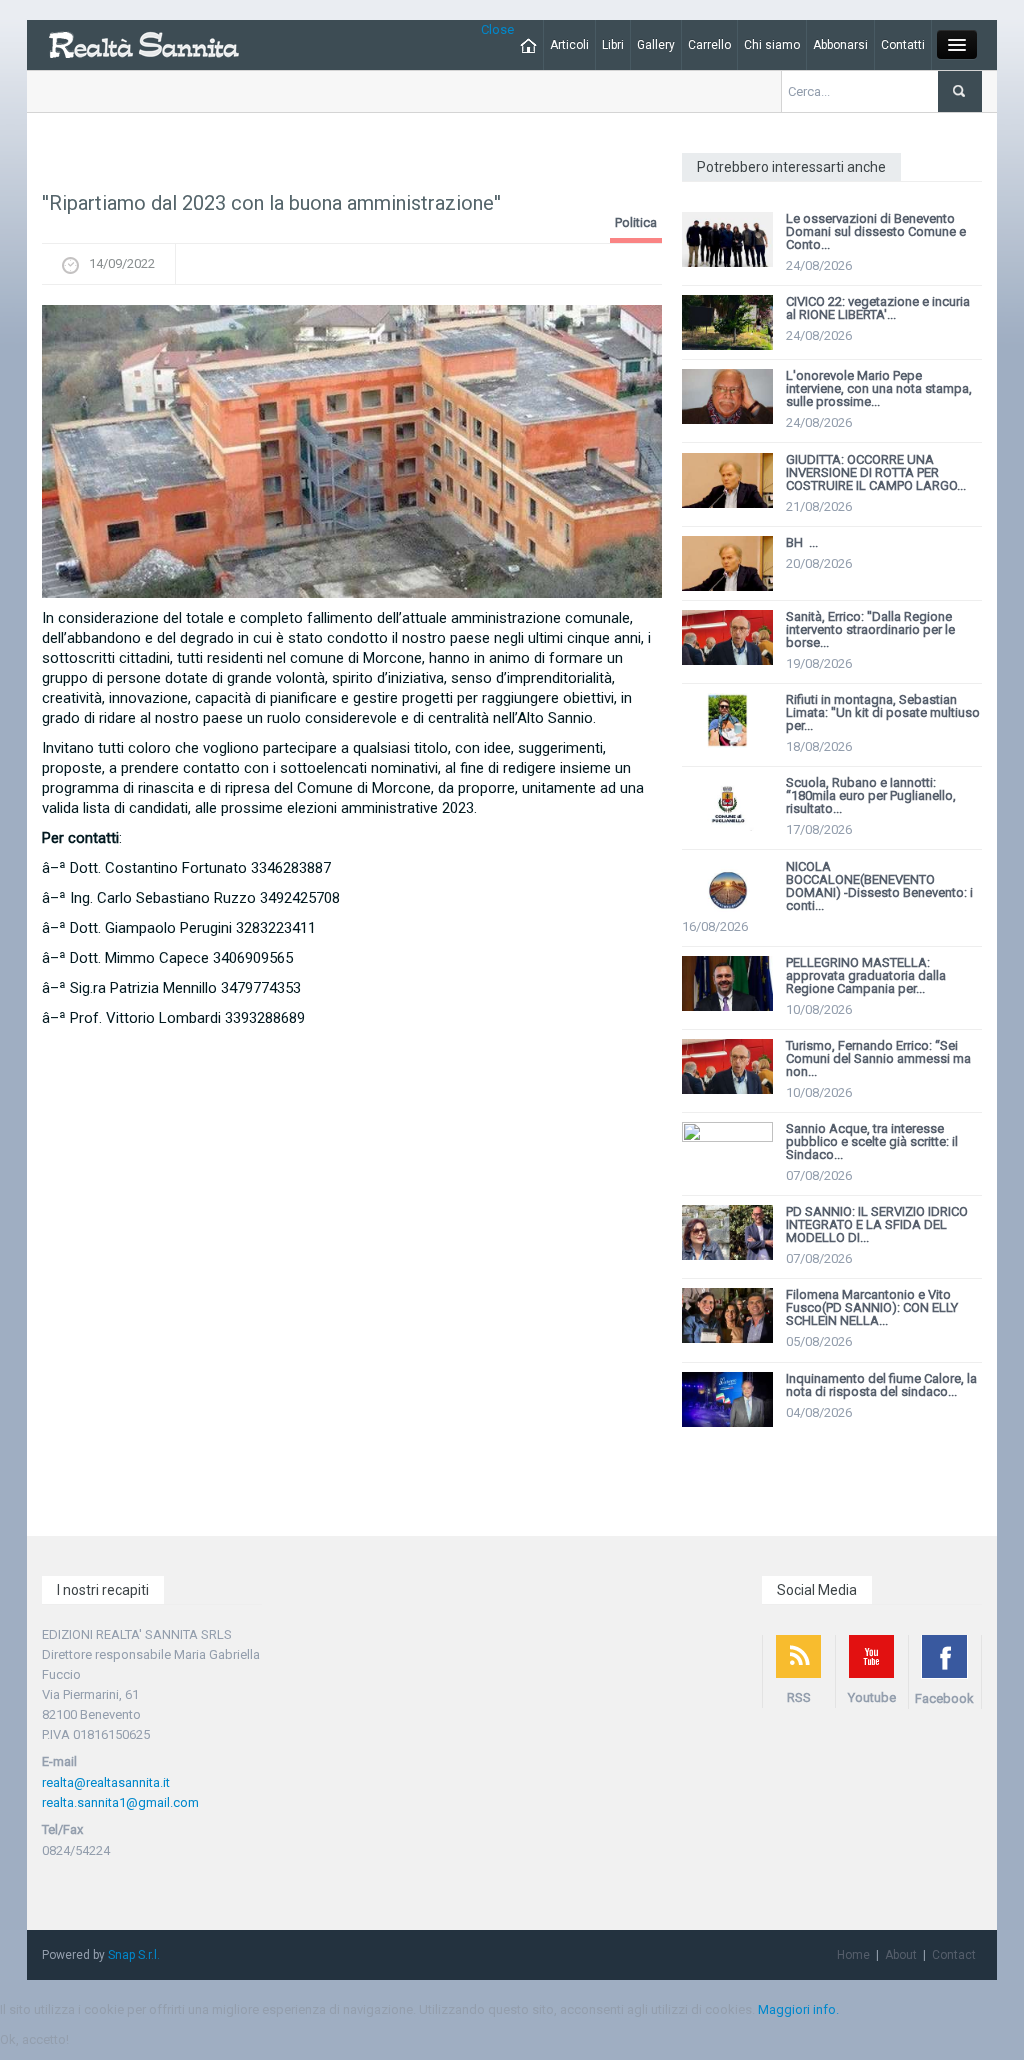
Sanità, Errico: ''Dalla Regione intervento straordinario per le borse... (870, 629)
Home (853, 1955)
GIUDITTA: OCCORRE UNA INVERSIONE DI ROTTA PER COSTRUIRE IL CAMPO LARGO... (876, 472)
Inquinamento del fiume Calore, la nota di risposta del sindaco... (881, 1385)
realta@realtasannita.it (106, 1782)
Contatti (903, 45)
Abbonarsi (840, 45)
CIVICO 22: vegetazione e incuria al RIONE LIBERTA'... (878, 308)
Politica (636, 222)
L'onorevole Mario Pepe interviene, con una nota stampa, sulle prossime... (879, 388)
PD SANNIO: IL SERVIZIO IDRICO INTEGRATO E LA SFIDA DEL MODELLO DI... (877, 1224)
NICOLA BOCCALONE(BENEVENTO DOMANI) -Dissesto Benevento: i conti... (879, 886)
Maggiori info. (798, 2009)
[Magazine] (143, 43)
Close (497, 29)
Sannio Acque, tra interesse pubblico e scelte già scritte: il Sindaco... (872, 1141)
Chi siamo (772, 45)
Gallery (656, 45)
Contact (954, 1955)
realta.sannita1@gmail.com (120, 1802)
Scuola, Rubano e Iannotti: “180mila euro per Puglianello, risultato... (871, 795)
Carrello (709, 45)
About (901, 1955)
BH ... (802, 542)
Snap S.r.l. (134, 1955)
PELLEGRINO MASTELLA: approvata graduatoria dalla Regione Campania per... (866, 975)
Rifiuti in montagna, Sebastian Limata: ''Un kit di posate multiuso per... (883, 712)
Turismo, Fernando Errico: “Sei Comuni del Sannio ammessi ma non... (878, 1058)
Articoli (569, 45)
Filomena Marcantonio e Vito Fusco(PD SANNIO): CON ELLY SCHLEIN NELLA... (872, 1307)
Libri (613, 45)
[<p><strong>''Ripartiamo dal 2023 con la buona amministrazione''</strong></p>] (352, 451)
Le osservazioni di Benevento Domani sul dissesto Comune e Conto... (876, 231)
